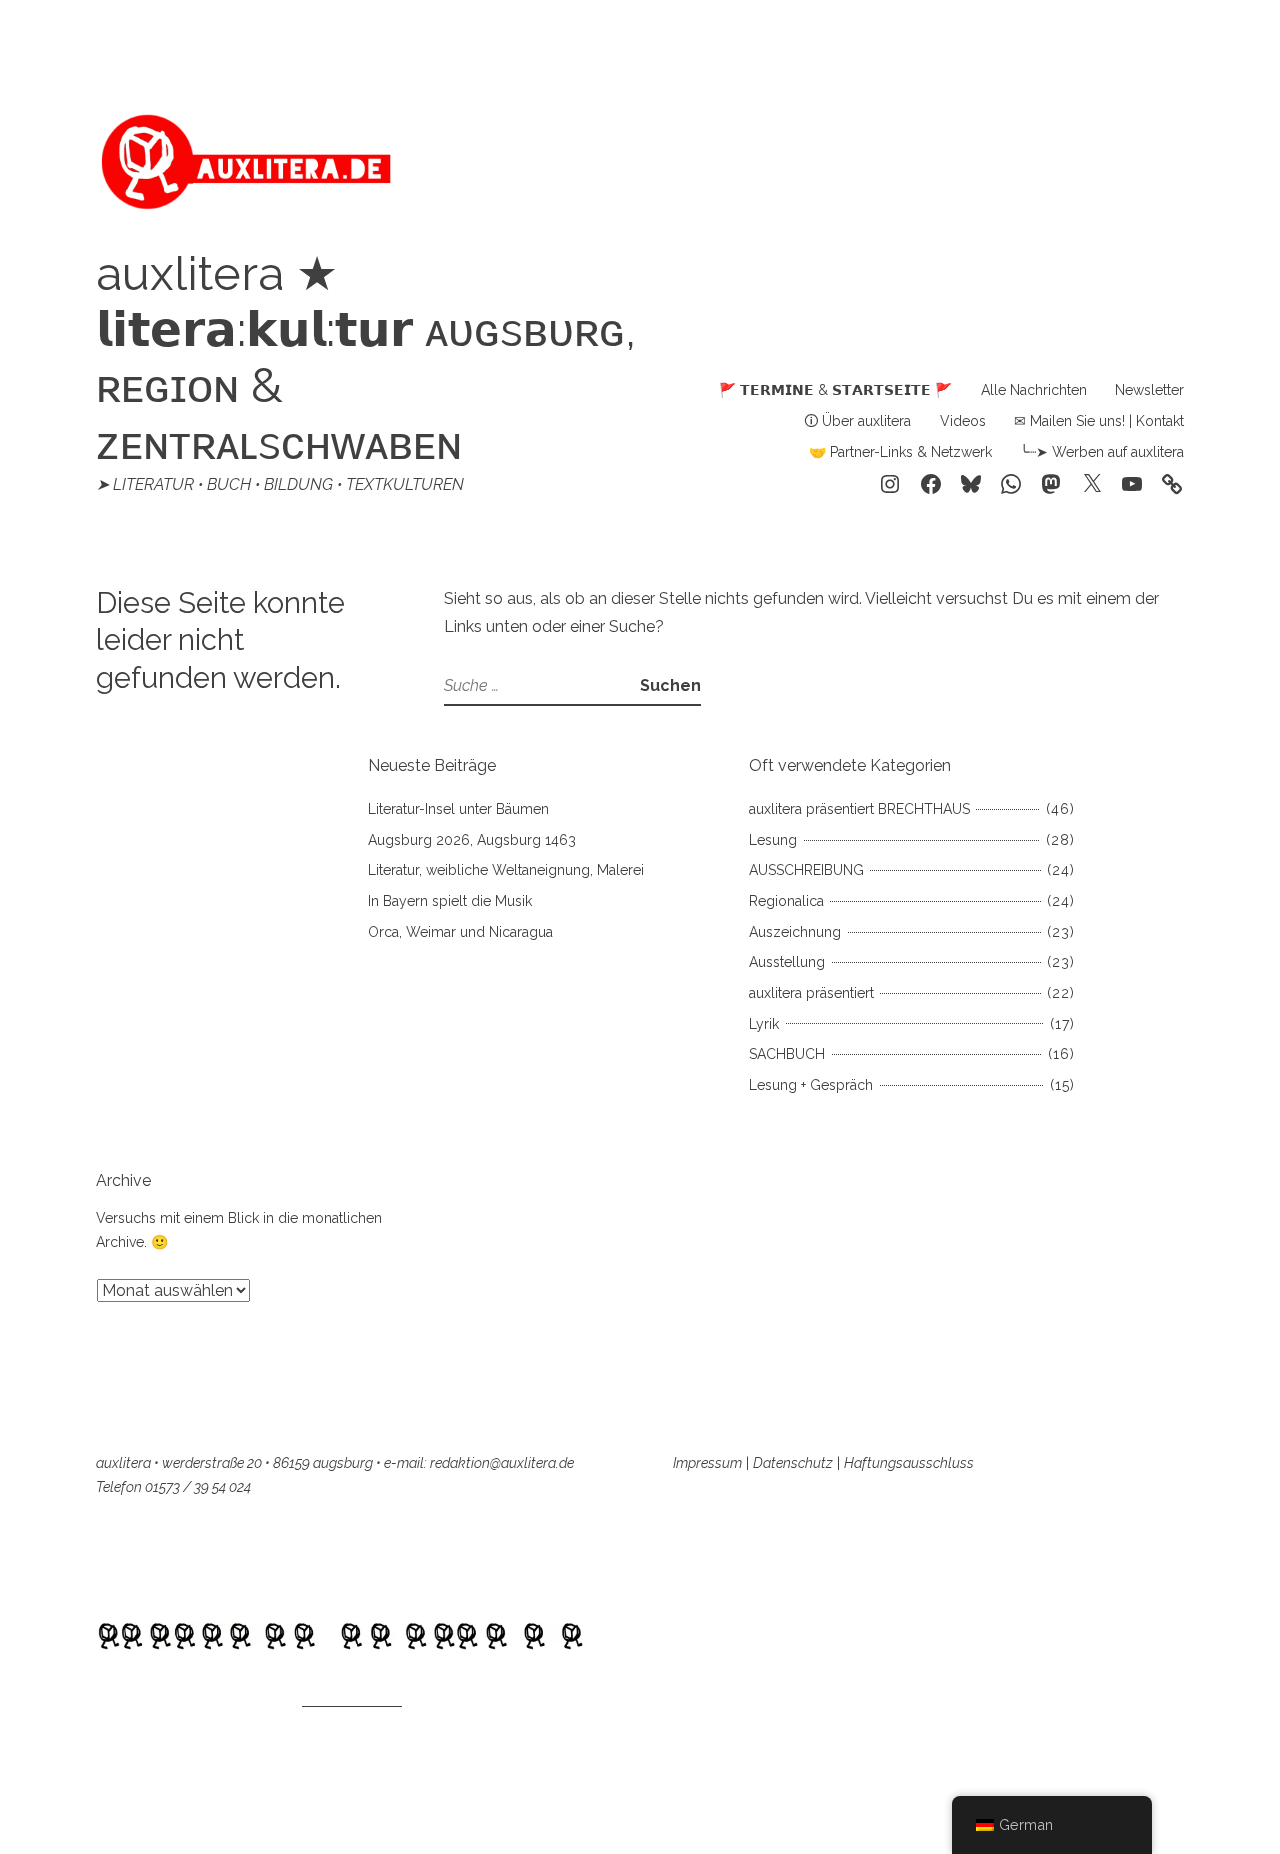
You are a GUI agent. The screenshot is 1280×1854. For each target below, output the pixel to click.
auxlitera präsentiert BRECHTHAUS (859, 809)
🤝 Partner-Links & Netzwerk (900, 452)
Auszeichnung (795, 932)
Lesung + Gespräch (811, 1085)
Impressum (707, 1463)
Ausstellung (787, 962)
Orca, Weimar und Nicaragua (460, 932)
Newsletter (1149, 390)
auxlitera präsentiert (811, 993)
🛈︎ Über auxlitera (857, 421)
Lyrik (764, 1024)
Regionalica (786, 901)
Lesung (773, 840)
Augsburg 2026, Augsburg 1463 (472, 840)
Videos (963, 421)
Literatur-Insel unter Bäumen (458, 809)
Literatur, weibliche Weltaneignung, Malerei (506, 870)
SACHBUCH (787, 1054)
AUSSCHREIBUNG (806, 870)
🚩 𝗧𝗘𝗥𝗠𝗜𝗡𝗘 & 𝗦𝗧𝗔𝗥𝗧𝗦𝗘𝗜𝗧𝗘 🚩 (835, 390)
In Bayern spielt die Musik (450, 901)
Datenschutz (793, 1463)
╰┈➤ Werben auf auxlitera (1102, 452)
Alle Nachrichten (1034, 390)
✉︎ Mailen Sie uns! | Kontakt (1099, 421)
